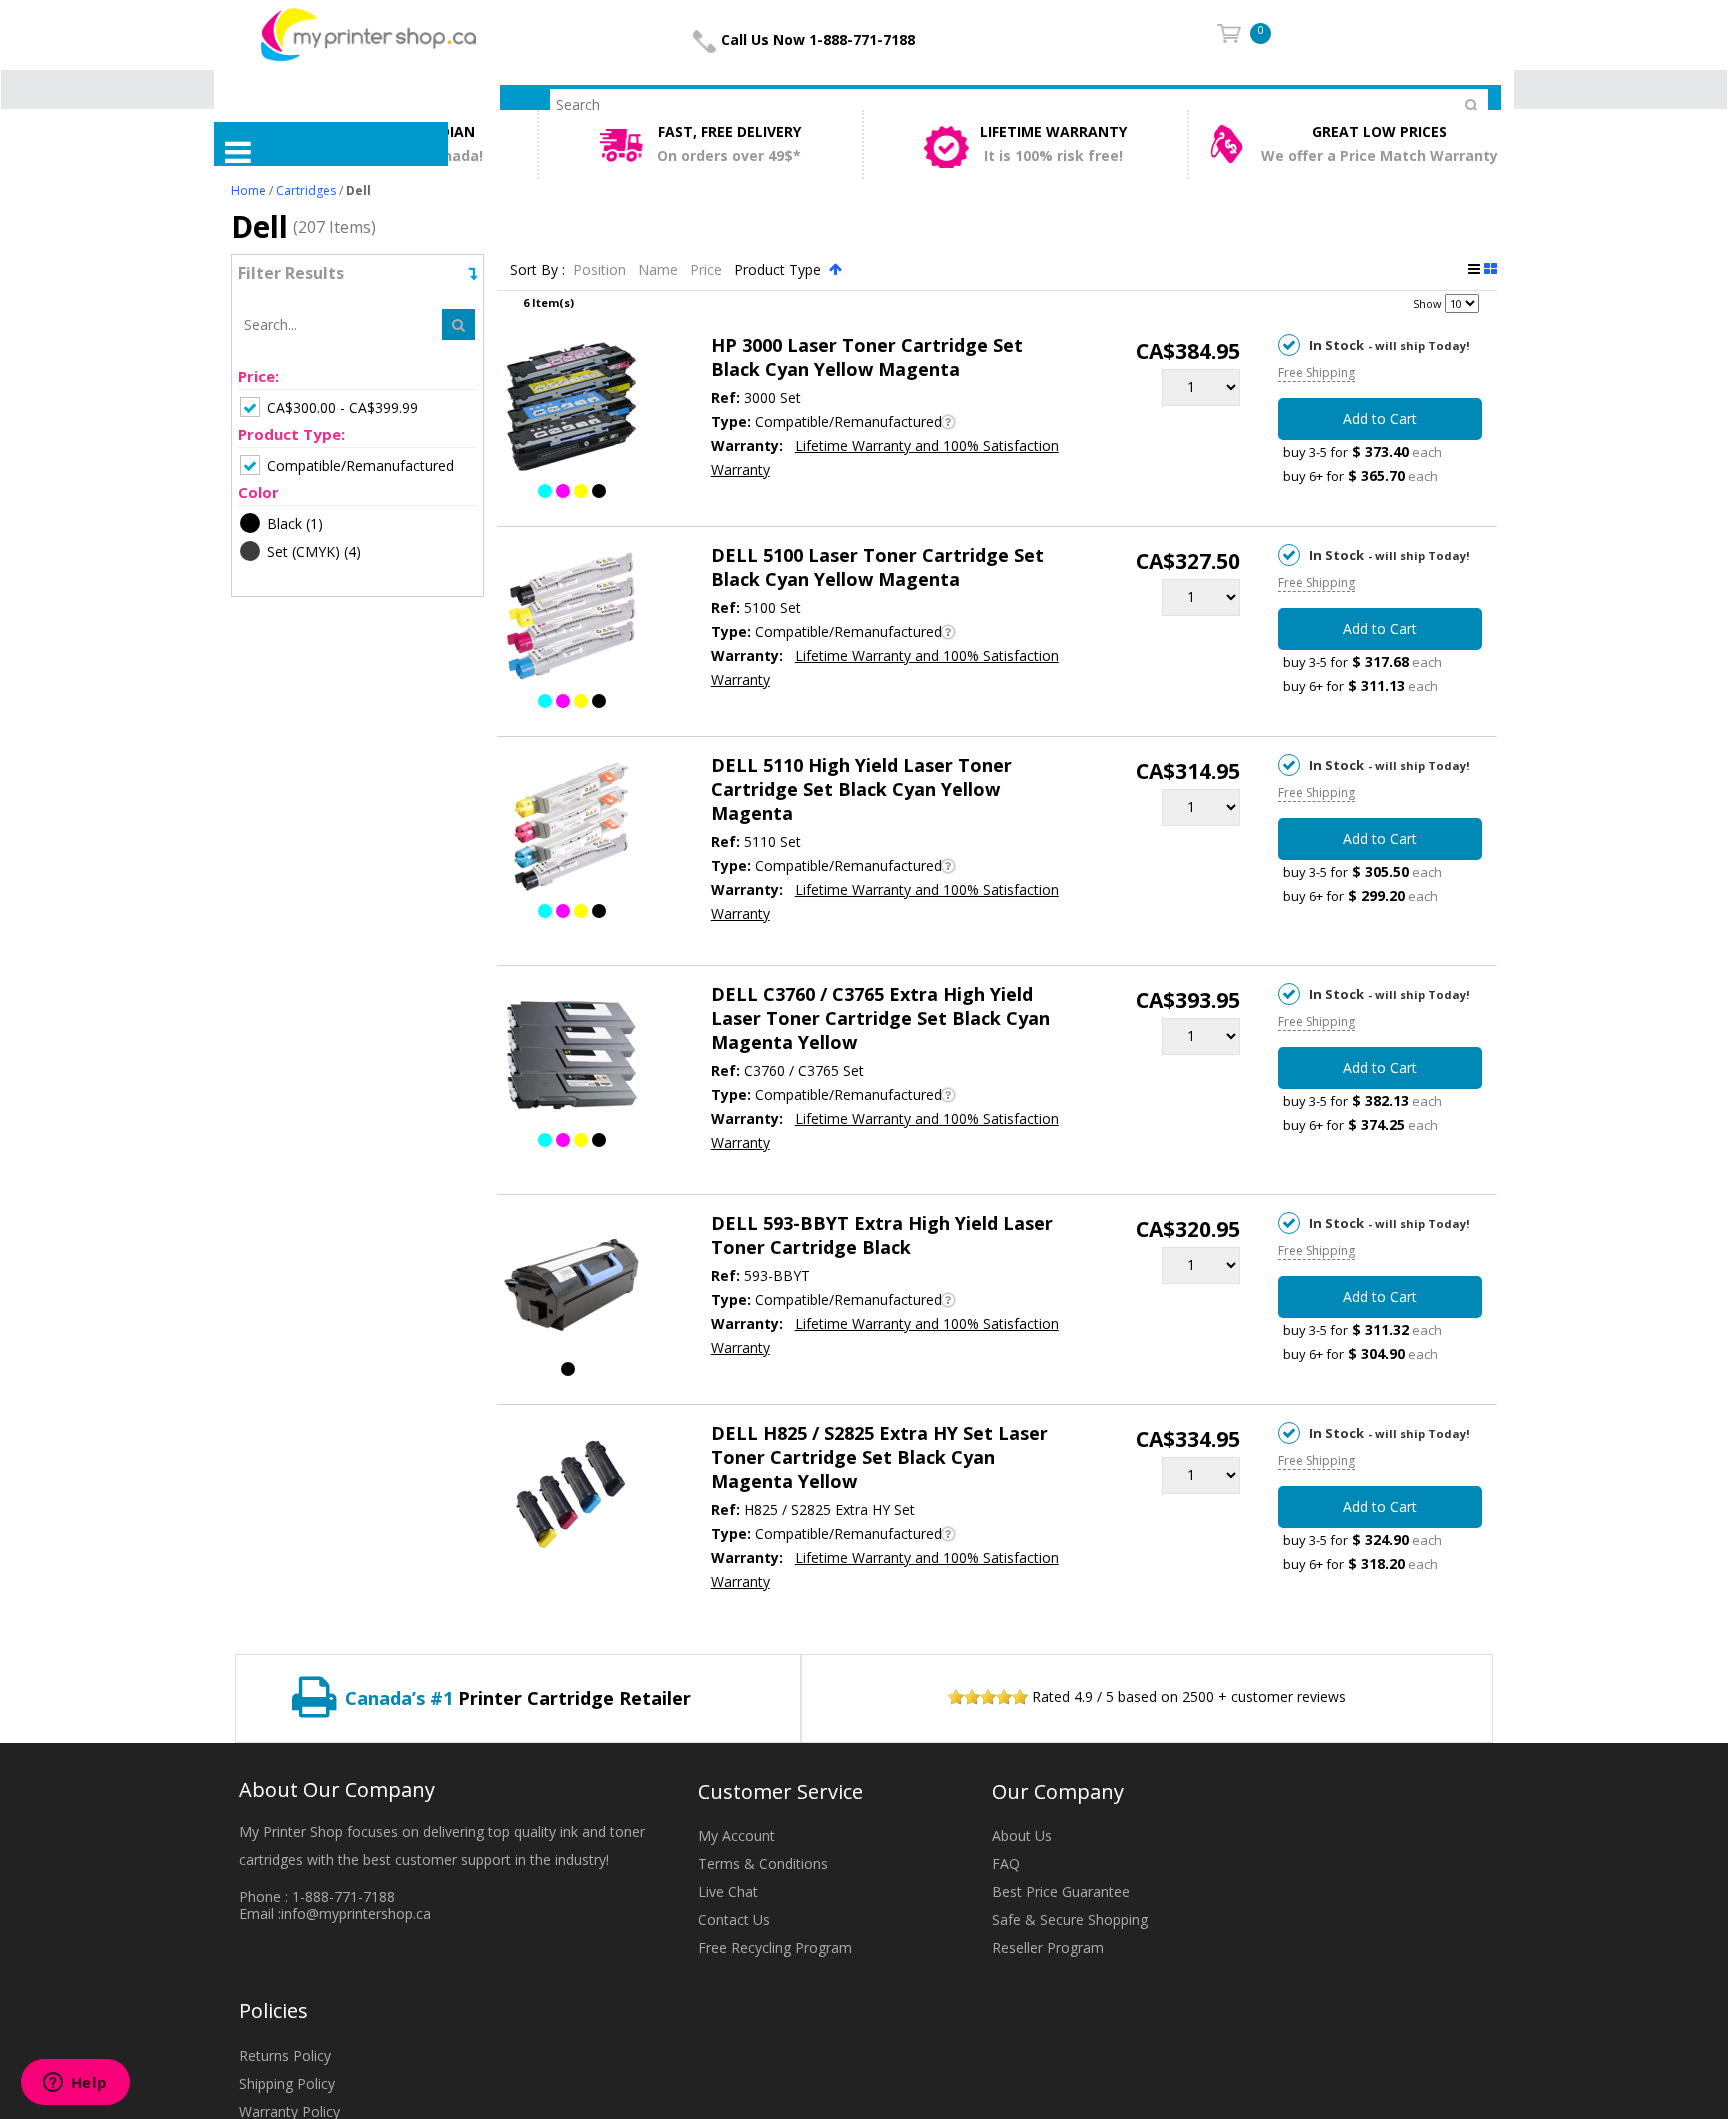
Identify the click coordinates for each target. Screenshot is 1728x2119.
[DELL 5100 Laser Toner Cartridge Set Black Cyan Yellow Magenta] (571, 620)
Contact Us (734, 1919)
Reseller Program (1048, 1947)
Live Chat (728, 1891)
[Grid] (1490, 269)
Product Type (779, 269)
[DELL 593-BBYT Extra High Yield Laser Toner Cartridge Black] (571, 1288)
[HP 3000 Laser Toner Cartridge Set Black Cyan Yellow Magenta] (571, 410)
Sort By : (537, 269)
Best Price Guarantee (1061, 1891)
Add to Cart (1380, 418)
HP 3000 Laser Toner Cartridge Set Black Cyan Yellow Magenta (867, 357)
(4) (314, 551)
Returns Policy (285, 2055)
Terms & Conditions (763, 1863)
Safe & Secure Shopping (1070, 1919)
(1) (295, 523)
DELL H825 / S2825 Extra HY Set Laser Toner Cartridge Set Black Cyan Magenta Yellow (879, 1457)
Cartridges (306, 190)
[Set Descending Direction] (835, 268)
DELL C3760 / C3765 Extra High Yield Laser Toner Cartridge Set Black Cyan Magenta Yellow (880, 1018)
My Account (736, 1835)
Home (248, 190)
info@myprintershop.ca (356, 1913)
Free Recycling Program (775, 1947)
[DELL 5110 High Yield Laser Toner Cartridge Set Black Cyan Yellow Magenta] (571, 830)
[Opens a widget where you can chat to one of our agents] (75, 2084)
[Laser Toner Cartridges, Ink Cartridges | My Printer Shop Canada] (368, 33)
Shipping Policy (287, 2083)
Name (660, 269)
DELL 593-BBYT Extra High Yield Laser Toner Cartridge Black (882, 1235)
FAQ (1006, 1863)
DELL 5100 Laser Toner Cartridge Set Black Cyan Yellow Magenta (877, 567)
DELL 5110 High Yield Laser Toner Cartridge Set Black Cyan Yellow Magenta (861, 789)
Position (601, 269)
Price (708, 269)
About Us (1022, 1835)
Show (1427, 303)
